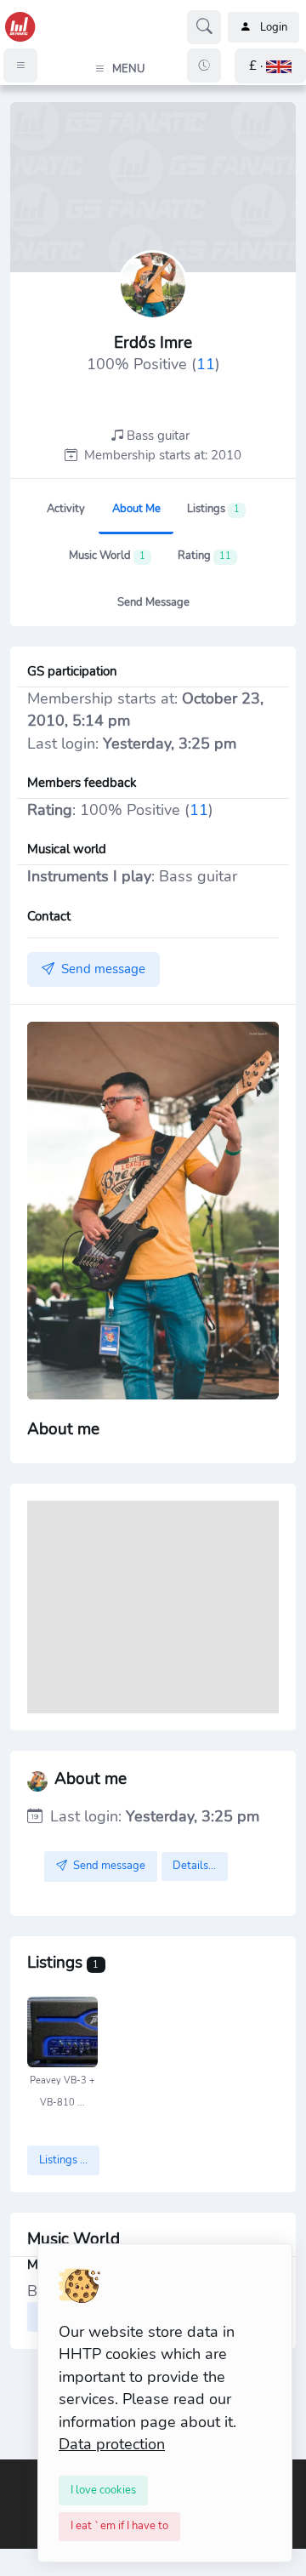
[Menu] (20, 66)
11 (206, 364)
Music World (107, 556)
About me (136, 509)
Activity (66, 509)
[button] (270, 66)
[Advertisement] (153, 1607)
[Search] (204, 27)
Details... (194, 1866)
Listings (213, 509)
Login (274, 27)
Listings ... (63, 2160)
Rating (204, 556)
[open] (14, 2471)
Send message (153, 602)
